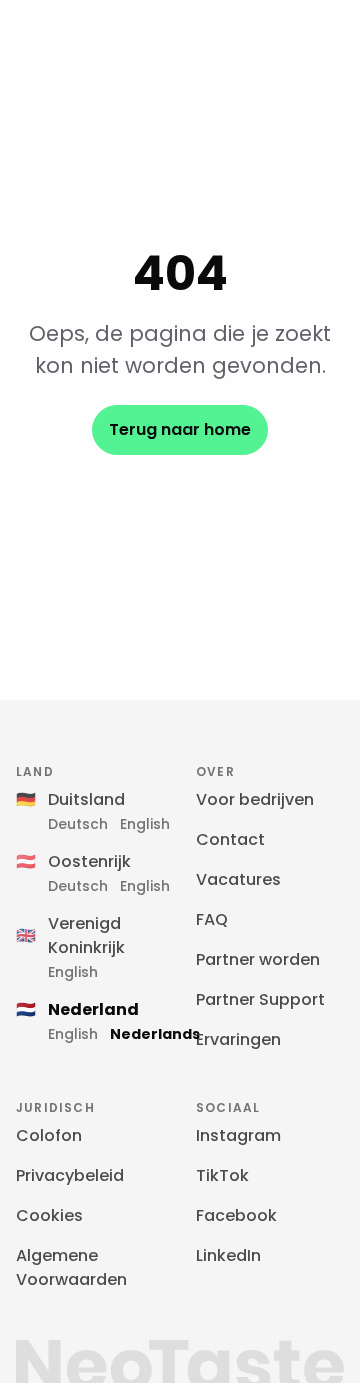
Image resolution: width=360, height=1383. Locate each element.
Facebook (236, 1215)
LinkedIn (228, 1255)
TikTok (222, 1175)
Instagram (238, 1135)
